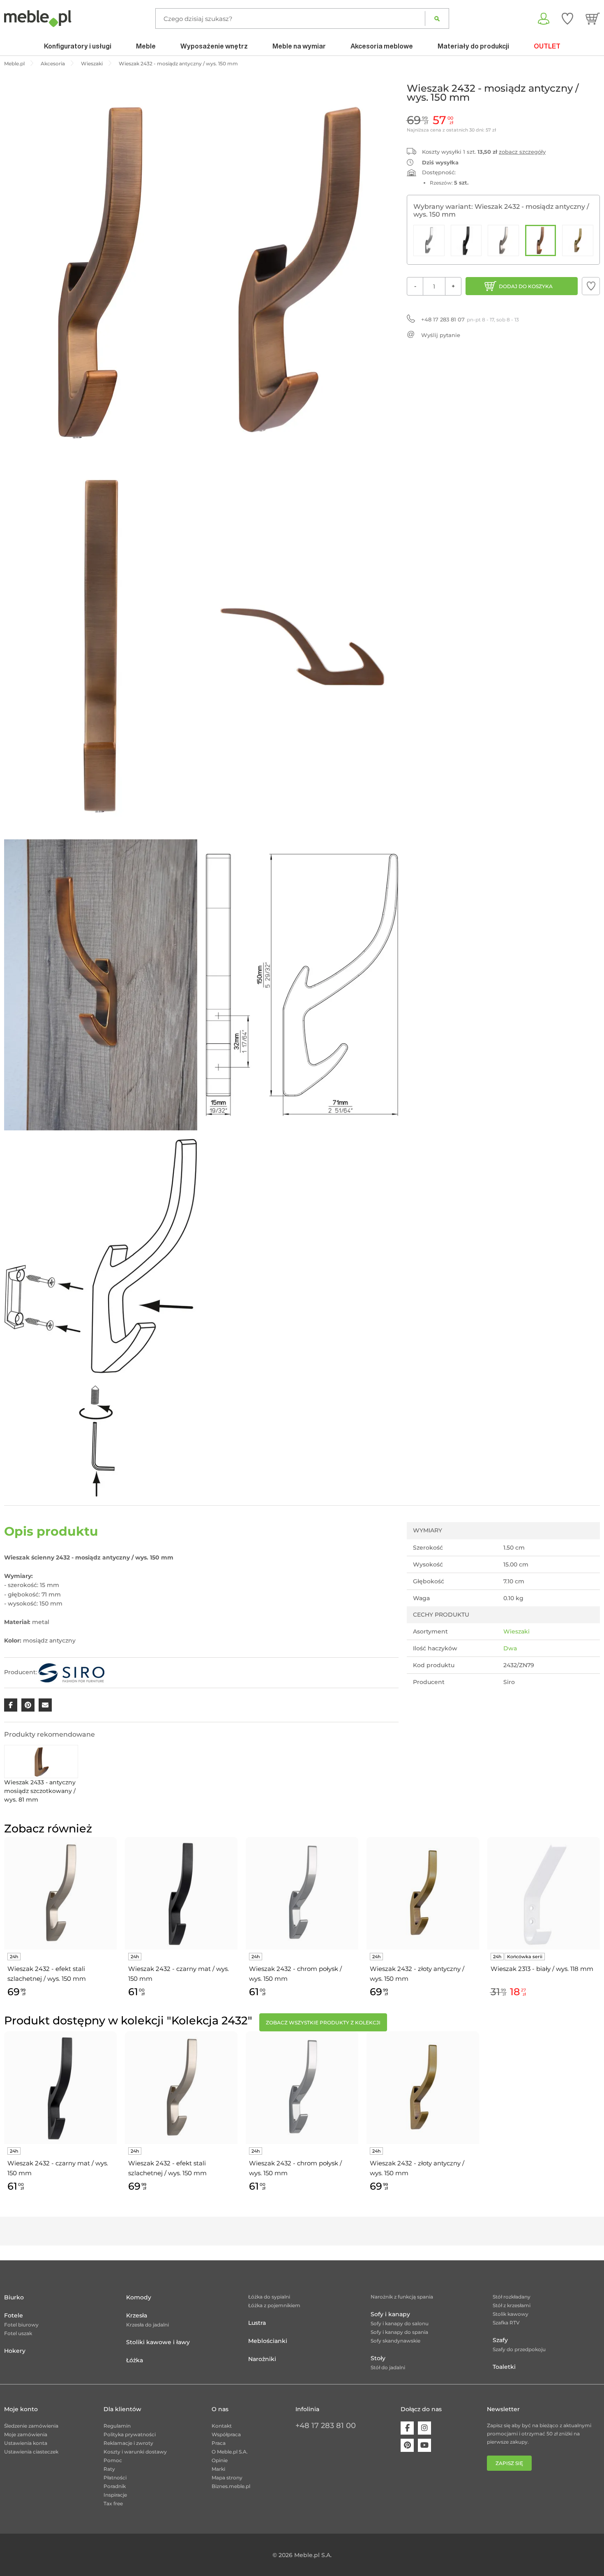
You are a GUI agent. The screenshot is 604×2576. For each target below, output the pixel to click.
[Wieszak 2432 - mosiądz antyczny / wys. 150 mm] (541, 240)
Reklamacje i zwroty (128, 2443)
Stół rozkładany (512, 2297)
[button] (591, 286)
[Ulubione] (567, 18)
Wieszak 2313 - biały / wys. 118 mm (542, 1969)
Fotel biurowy (21, 2325)
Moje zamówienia (26, 2434)
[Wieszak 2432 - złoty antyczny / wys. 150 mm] (578, 240)
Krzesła (137, 2315)
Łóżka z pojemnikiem (274, 2305)
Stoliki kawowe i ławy (158, 2342)
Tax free (113, 2503)
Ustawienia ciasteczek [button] (31, 2452)
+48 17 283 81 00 (326, 2426)
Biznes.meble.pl (231, 2486)
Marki (218, 2469)
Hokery (15, 2351)
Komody (139, 2297)
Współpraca (226, 2434)
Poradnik (115, 2486)
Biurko (14, 2297)
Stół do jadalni (388, 2367)
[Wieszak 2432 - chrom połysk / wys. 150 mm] (429, 240)
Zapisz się (509, 2463)
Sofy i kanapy (390, 2314)
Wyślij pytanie (441, 335)
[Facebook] (407, 2428)
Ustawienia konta (26, 2443)
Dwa (510, 1648)
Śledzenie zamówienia (31, 2426)
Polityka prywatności (130, 2434)
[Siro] (71, 1672)
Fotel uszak (18, 2333)
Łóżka (135, 2360)
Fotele (14, 2315)
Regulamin (117, 2426)
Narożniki (262, 2359)
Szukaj (437, 18)
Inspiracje (115, 2495)
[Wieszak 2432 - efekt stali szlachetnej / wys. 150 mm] (503, 240)
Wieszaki (516, 1631)
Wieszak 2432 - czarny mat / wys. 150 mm (179, 1974)
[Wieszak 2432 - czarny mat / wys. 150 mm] (466, 240)
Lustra (257, 2323)
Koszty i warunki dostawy (135, 2452)
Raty (109, 2469)
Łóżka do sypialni (269, 2297)
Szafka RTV (506, 2323)
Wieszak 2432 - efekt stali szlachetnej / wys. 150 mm (47, 1974)
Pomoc (113, 2460)
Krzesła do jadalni (148, 2325)
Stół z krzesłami (512, 2305)
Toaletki (504, 2367)
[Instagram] (424, 2428)
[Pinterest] (407, 2445)
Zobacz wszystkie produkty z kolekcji (323, 2023)
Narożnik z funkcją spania (402, 2297)
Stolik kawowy (511, 2314)
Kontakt (222, 2426)
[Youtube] (424, 2445)
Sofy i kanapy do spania (399, 2332)
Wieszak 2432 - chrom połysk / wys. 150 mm (295, 1974)
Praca (219, 2443)
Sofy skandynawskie (395, 2341)
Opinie (220, 2460)
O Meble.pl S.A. (230, 2452)
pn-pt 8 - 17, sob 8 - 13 (470, 319)
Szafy (500, 2340)
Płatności (115, 2478)
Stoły (378, 2358)
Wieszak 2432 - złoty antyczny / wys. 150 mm (417, 1974)
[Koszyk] (593, 18)
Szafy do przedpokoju (519, 2349)
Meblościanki (268, 2341)
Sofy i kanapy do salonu (400, 2323)
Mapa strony (227, 2478)
